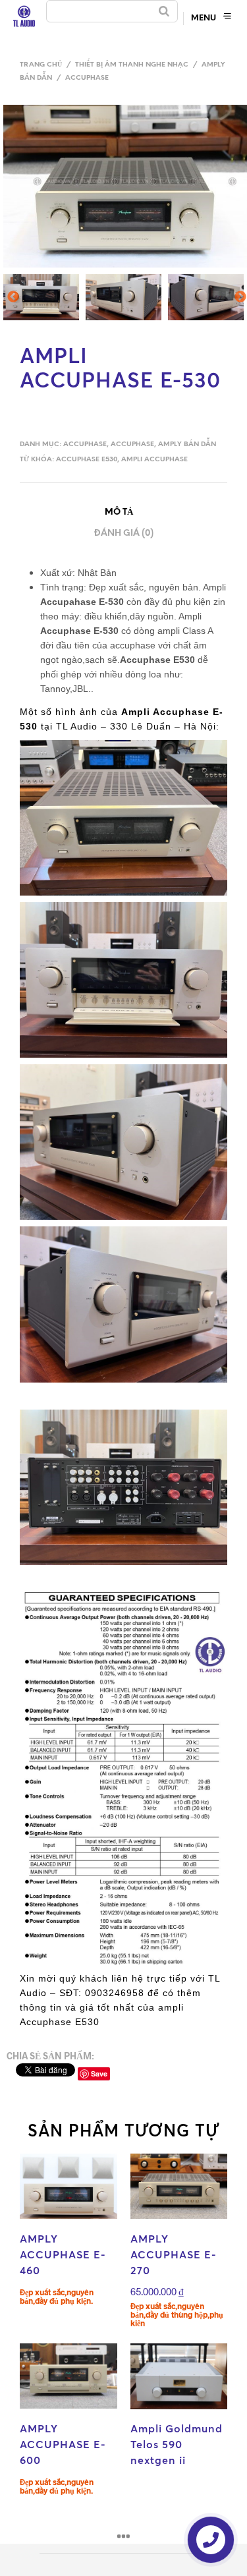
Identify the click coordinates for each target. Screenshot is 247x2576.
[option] (42, 297)
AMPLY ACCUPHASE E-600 (63, 2444)
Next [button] (241, 301)
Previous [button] (13, 301)
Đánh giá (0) (124, 533)
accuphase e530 (87, 460)
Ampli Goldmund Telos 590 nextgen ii (177, 2444)
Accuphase (87, 78)
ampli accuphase (154, 460)
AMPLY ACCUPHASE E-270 (174, 2254)
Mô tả (119, 512)
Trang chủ (41, 65)
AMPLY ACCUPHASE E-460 (63, 2254)
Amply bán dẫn (187, 444)
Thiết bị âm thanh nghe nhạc (132, 65)
